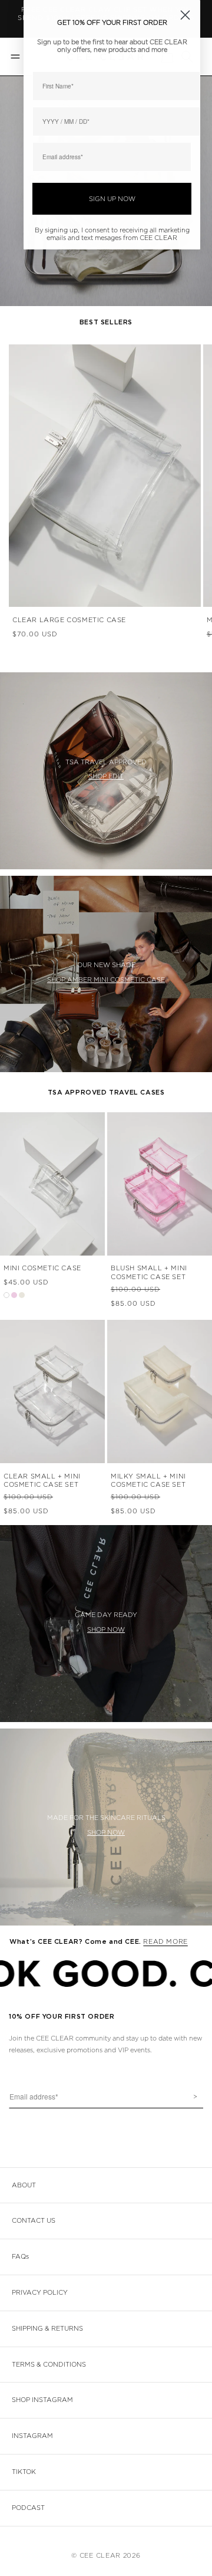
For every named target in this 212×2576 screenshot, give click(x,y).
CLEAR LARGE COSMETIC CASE (69, 620)
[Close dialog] (185, 15)
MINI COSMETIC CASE (42, 1268)
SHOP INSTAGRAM (42, 2400)
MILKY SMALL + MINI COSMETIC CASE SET (148, 1481)
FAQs (20, 2257)
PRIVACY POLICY (40, 2293)
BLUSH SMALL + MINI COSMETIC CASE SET (149, 1272)
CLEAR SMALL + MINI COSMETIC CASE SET (42, 1481)
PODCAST (28, 2508)
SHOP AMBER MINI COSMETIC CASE (106, 980)
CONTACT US (34, 2221)
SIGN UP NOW (112, 199)
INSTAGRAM (32, 2436)
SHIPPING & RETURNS (47, 2329)
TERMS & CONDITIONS (49, 2365)
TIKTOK (24, 2472)
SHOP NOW (106, 1630)
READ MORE (165, 1942)
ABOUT (24, 2185)
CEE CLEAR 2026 (110, 2556)
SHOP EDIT (106, 776)
